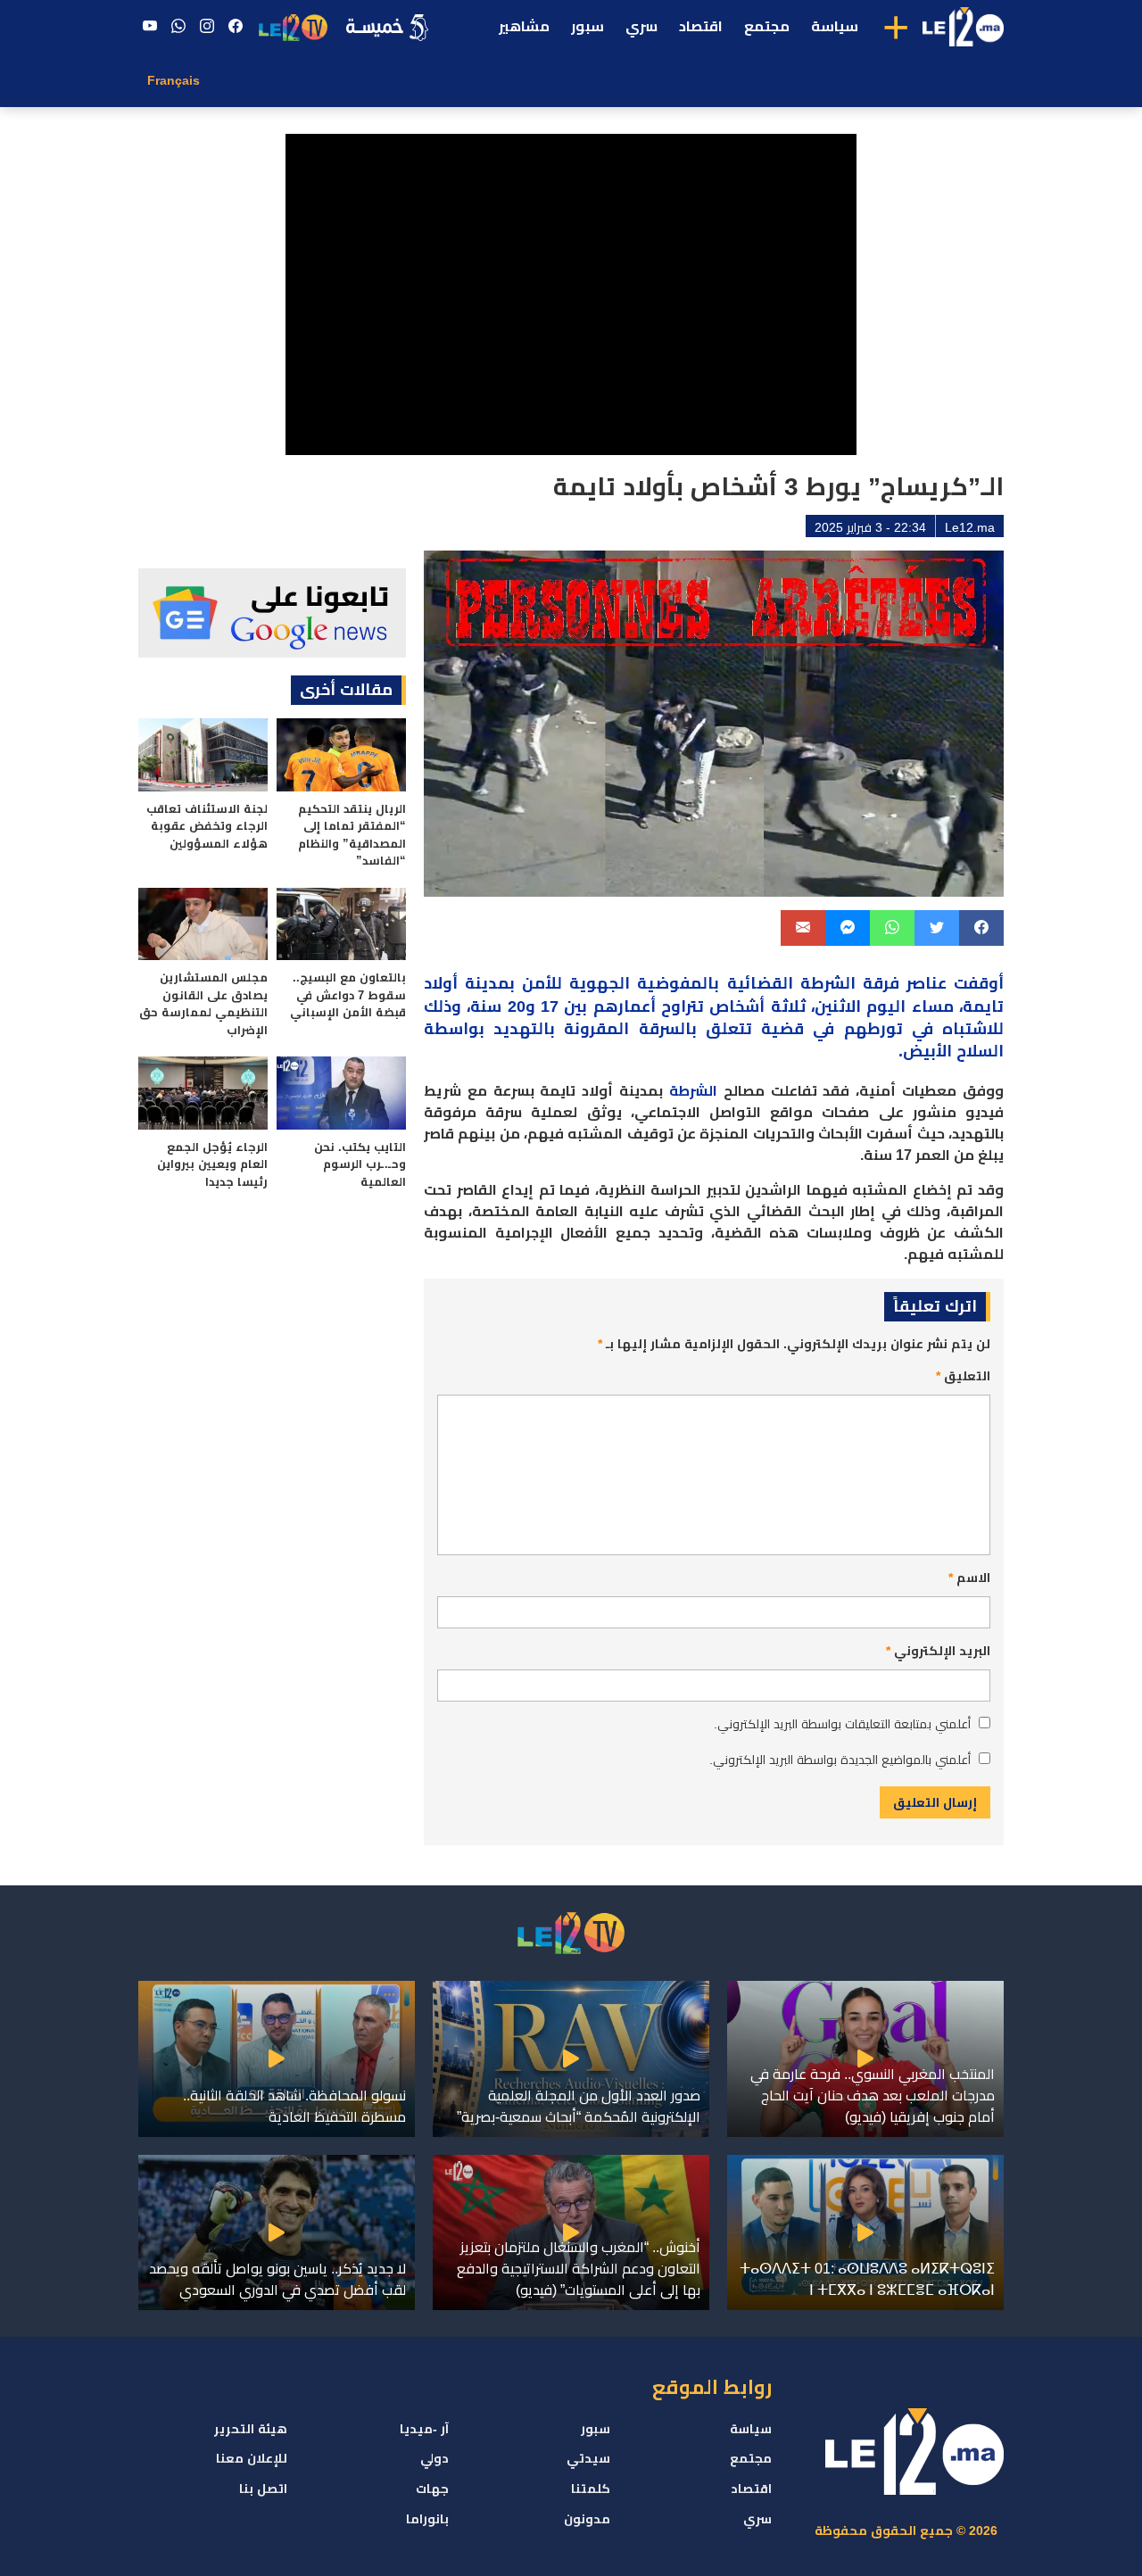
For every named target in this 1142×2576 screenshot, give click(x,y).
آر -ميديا (424, 2429)
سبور (588, 26)
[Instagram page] (207, 27)
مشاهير (524, 26)
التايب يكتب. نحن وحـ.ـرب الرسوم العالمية (360, 1164)
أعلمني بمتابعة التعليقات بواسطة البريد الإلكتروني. (842, 1724)
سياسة (835, 26)
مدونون (587, 2519)
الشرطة (693, 1091)
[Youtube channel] (150, 27)
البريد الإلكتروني (938, 1651)
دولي (434, 2458)
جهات (432, 2489)
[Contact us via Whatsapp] (178, 27)
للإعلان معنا (252, 2458)
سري (641, 26)
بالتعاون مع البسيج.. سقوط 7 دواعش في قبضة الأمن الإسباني (348, 995)
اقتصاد (701, 26)
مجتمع (767, 26)
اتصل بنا (263, 2489)
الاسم (969, 1578)
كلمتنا (591, 2489)
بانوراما (427, 2519)
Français (174, 80)
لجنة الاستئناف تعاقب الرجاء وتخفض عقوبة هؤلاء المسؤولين (207, 826)
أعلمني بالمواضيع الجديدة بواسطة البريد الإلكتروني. (840, 1760)
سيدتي (588, 2458)
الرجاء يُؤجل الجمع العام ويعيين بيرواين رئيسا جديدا (212, 1164)
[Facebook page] (236, 27)
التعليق (963, 1376)
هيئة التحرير (251, 2429)
